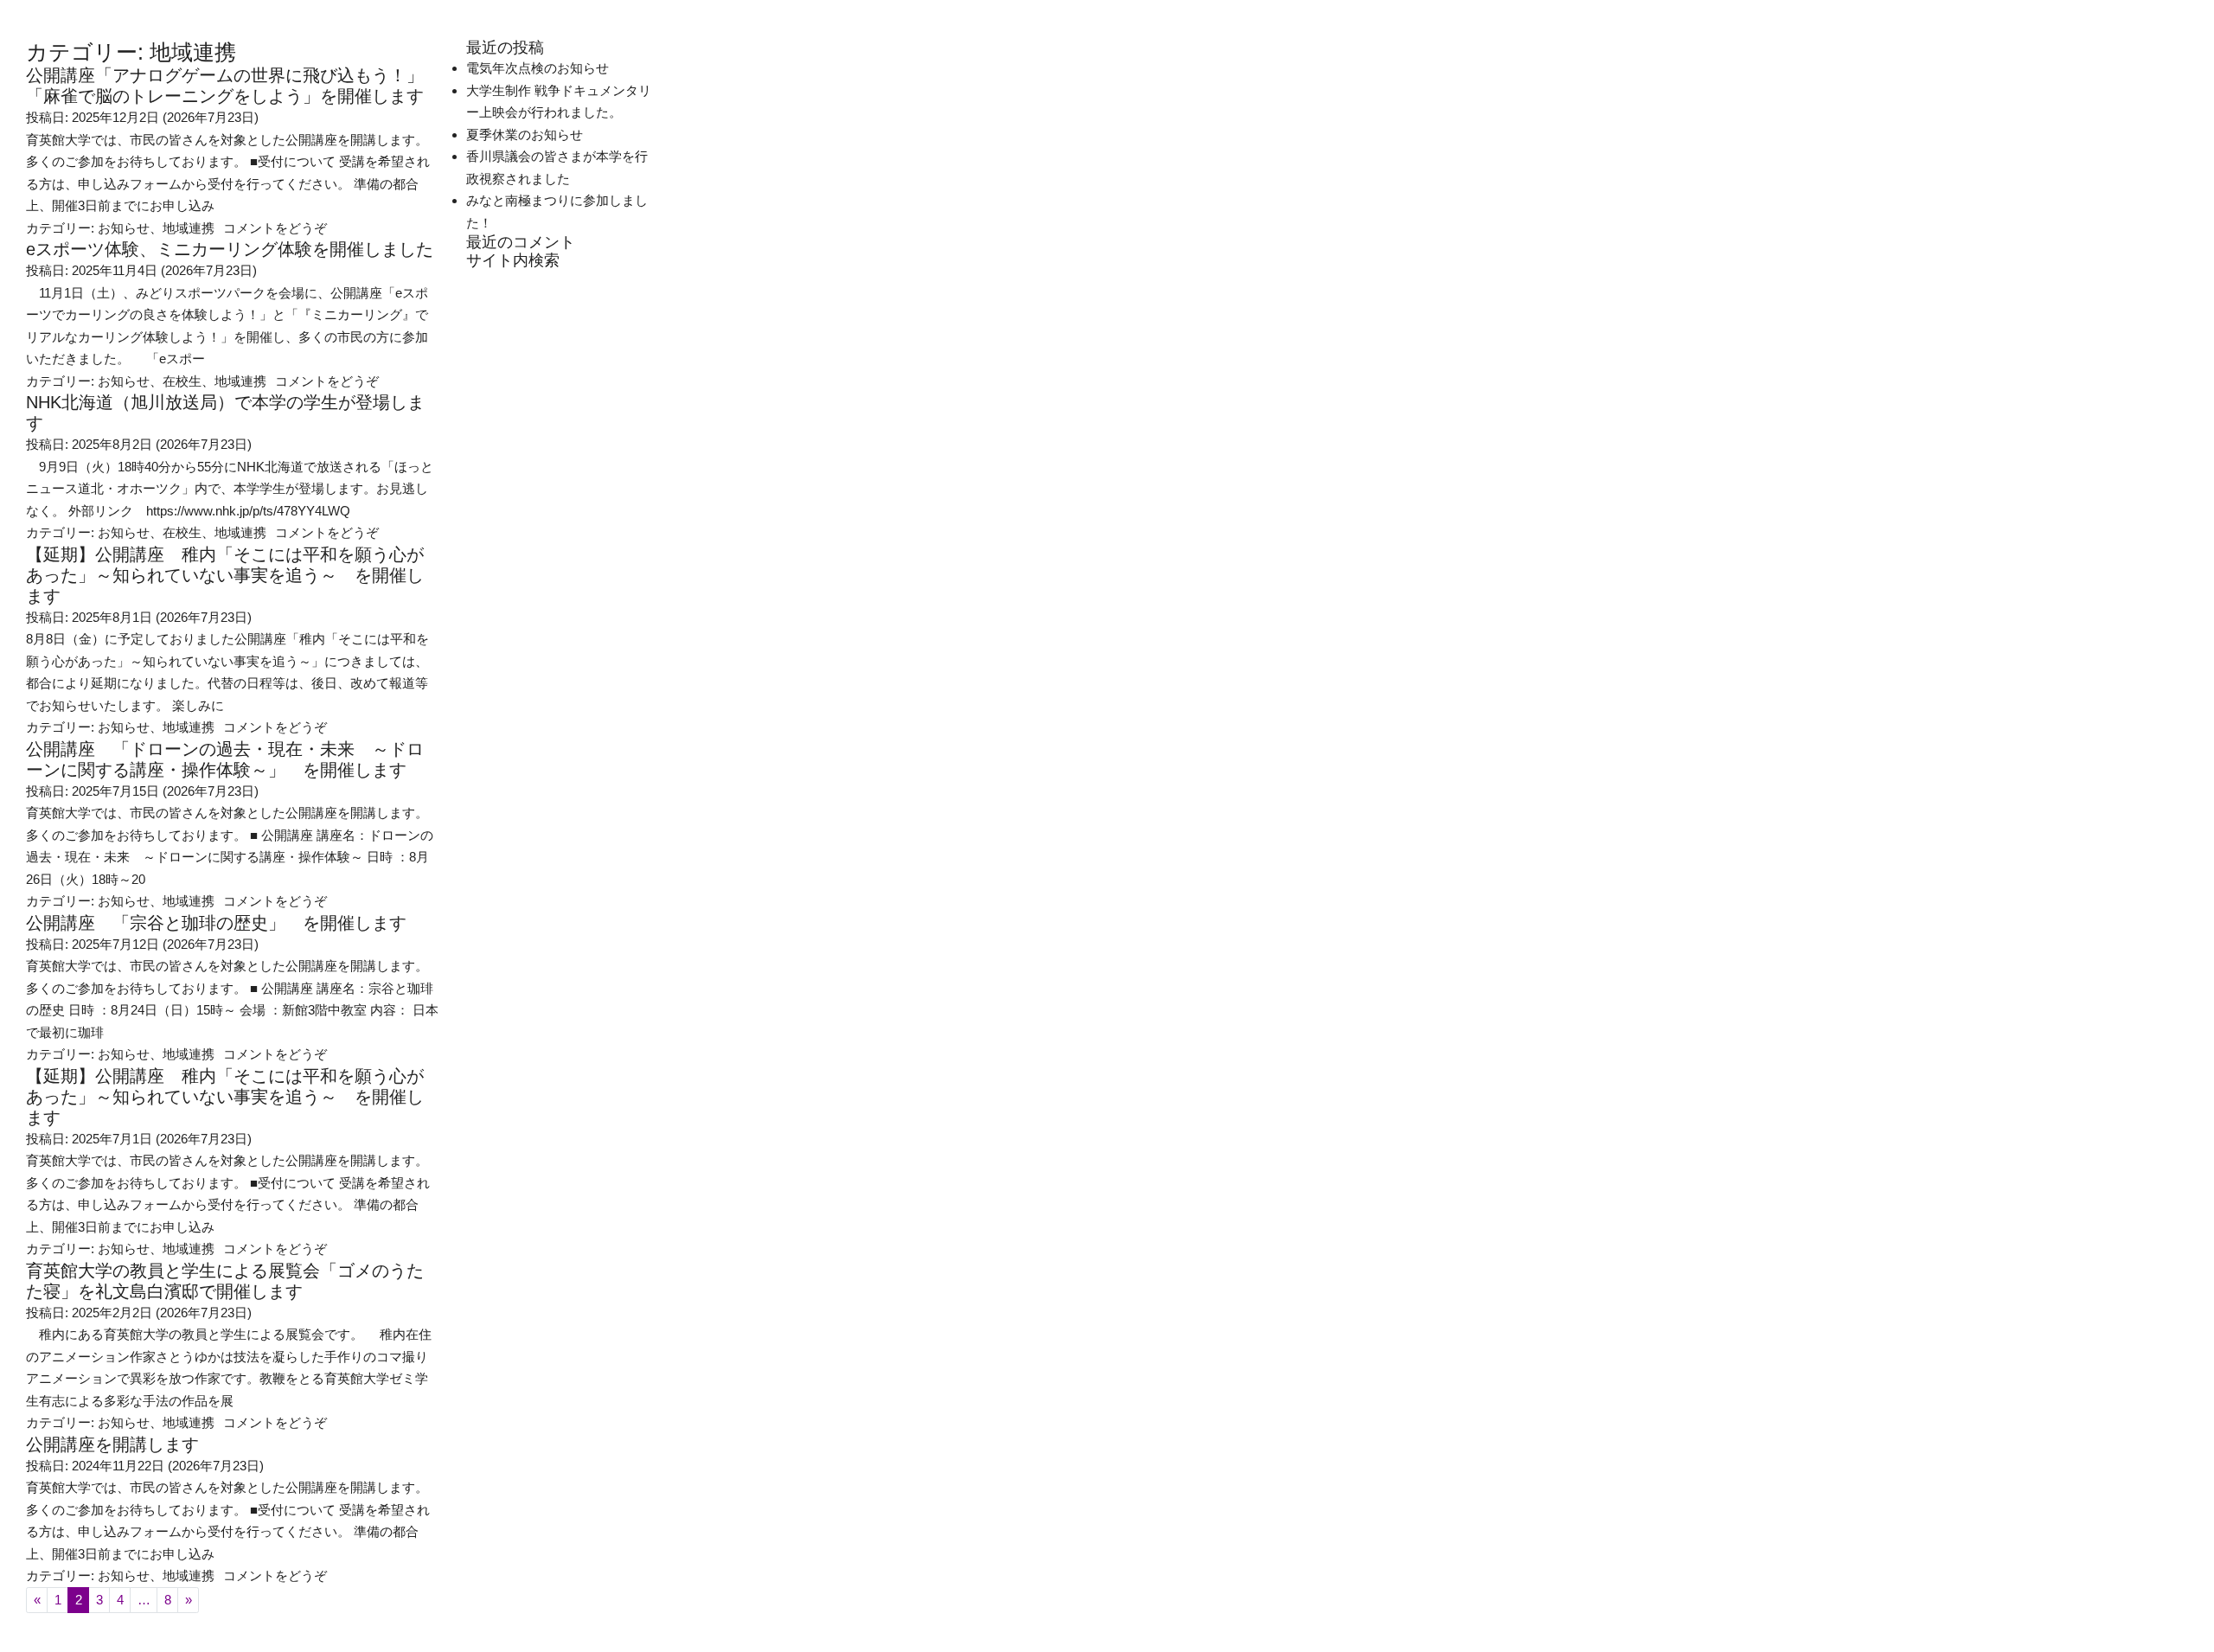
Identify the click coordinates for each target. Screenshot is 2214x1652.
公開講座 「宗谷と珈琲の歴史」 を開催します (216, 923)
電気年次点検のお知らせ (538, 68)
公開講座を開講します (112, 1444)
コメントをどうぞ (275, 228)
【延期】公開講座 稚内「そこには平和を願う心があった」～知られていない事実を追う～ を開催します (225, 575)
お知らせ (124, 228)
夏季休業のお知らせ (525, 134)
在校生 (182, 381)
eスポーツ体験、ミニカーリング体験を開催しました (230, 249)
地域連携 (189, 228)
